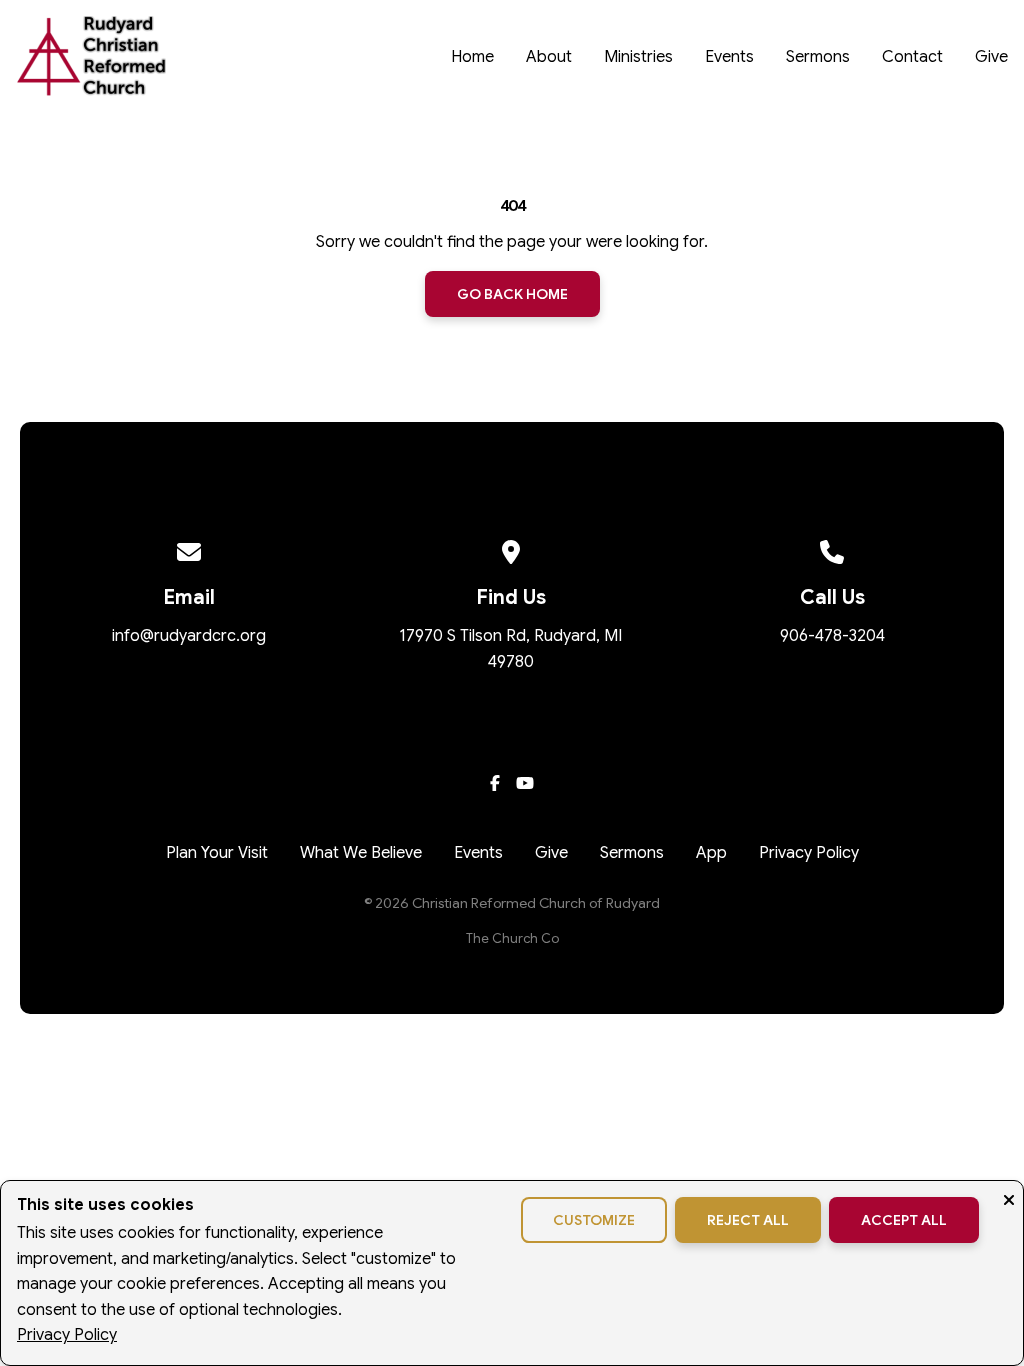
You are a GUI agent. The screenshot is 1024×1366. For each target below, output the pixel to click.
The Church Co (512, 939)
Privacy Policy (67, 1335)
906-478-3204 (832, 636)
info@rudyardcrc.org (189, 636)
